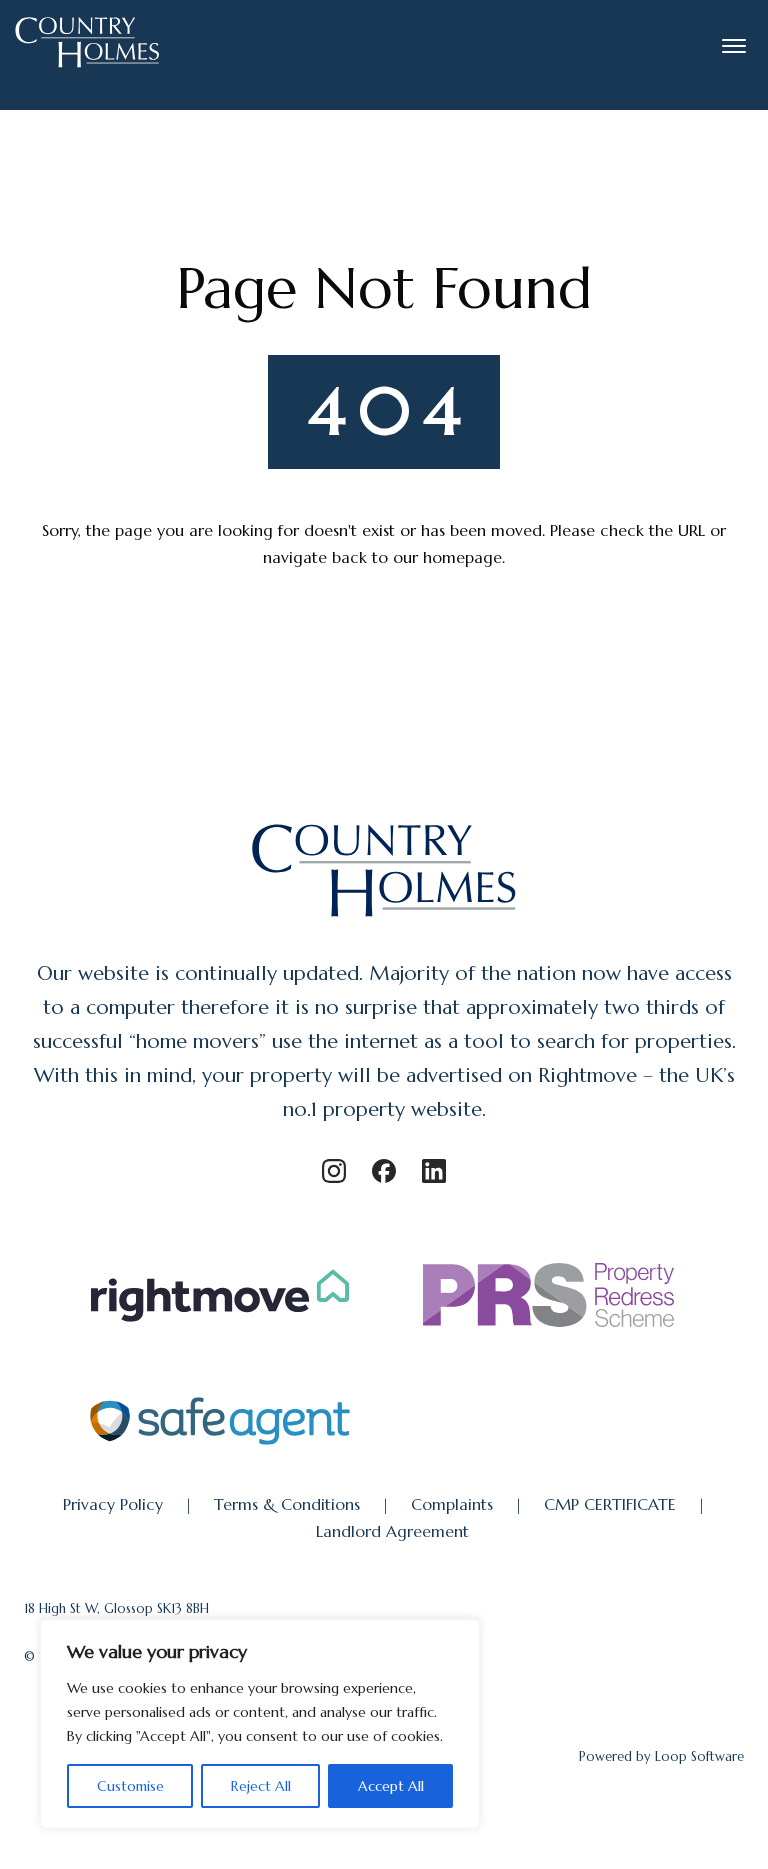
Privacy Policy (113, 1504)
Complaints (452, 1504)
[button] (734, 46)
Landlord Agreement (392, 1531)
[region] (260, 1724)
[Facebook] (384, 1171)
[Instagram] (334, 1171)
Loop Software (699, 1756)
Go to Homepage (384, 613)
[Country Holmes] (384, 919)
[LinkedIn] (434, 1171)
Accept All (391, 1786)
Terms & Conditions (287, 1504)
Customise (130, 1786)
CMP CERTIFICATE (610, 1504)
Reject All (261, 1786)
